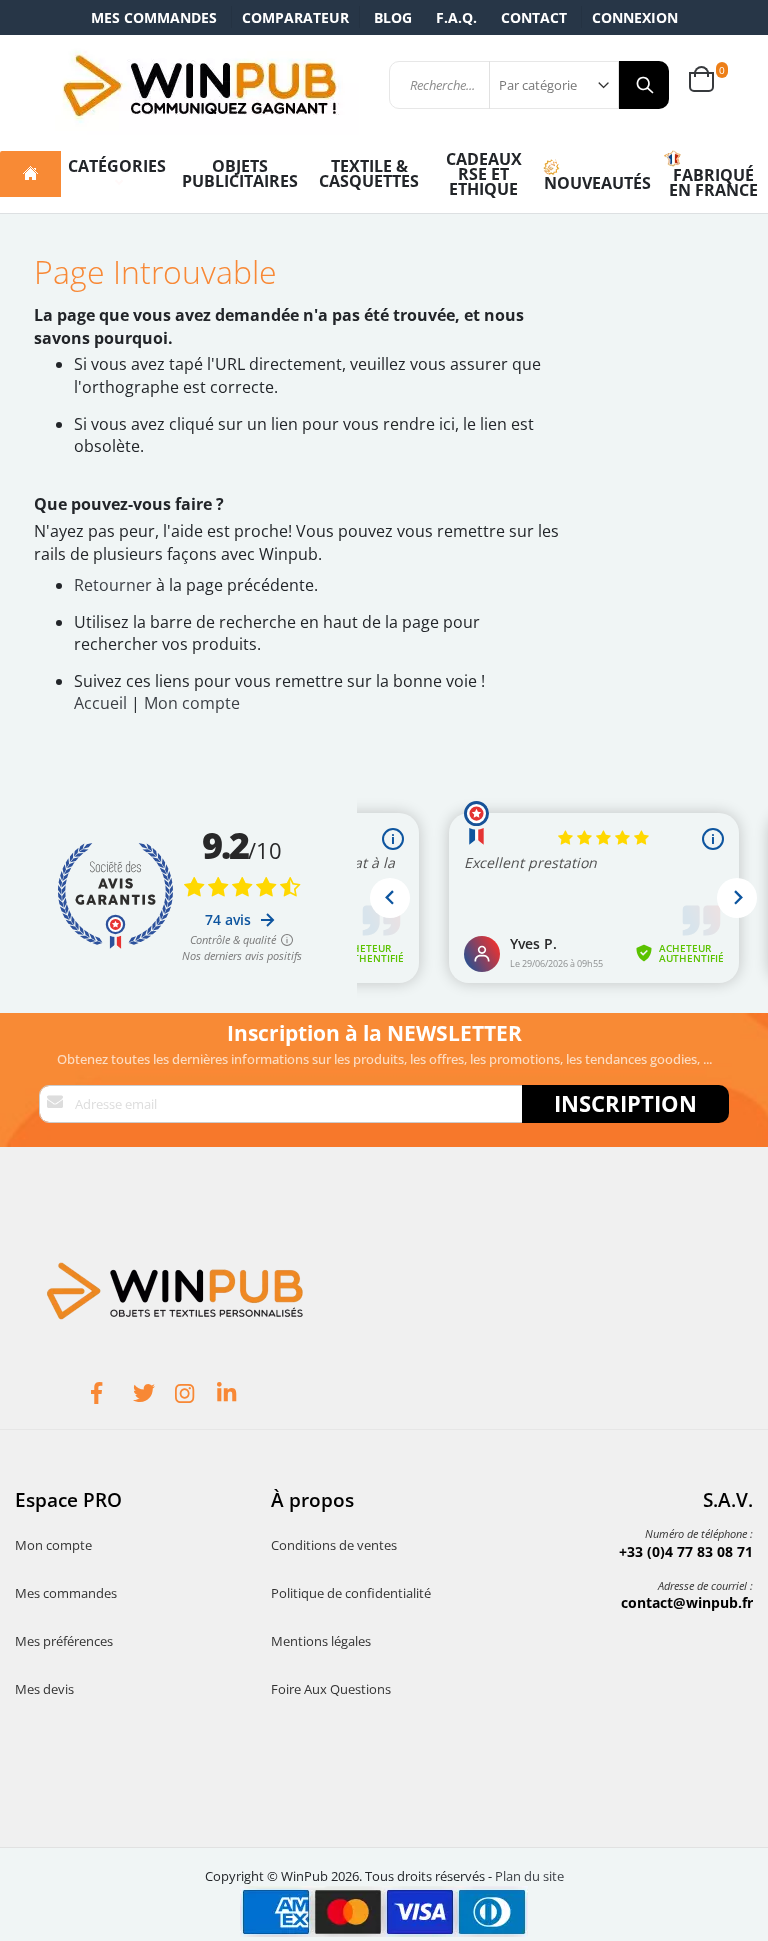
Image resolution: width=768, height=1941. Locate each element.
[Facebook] (112, 1396)
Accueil (100, 703)
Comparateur (295, 17)
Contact (534, 17)
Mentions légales (321, 1641)
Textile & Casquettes (369, 173)
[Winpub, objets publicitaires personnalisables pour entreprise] (199, 85)
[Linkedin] (238, 1396)
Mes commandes (154, 17)
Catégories (117, 166)
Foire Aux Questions (331, 1689)
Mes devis (44, 1689)
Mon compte (192, 703)
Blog (393, 17)
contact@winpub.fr (687, 1602)
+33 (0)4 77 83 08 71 (686, 1551)
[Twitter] (154, 1396)
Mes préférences (64, 1641)
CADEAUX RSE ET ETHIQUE (484, 174)
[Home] (30, 174)
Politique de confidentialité (351, 1593)
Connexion (635, 17)
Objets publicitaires (240, 173)
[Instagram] (196, 1396)
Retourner (113, 585)
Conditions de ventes (334, 1545)
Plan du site (529, 1876)
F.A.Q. (456, 17)
